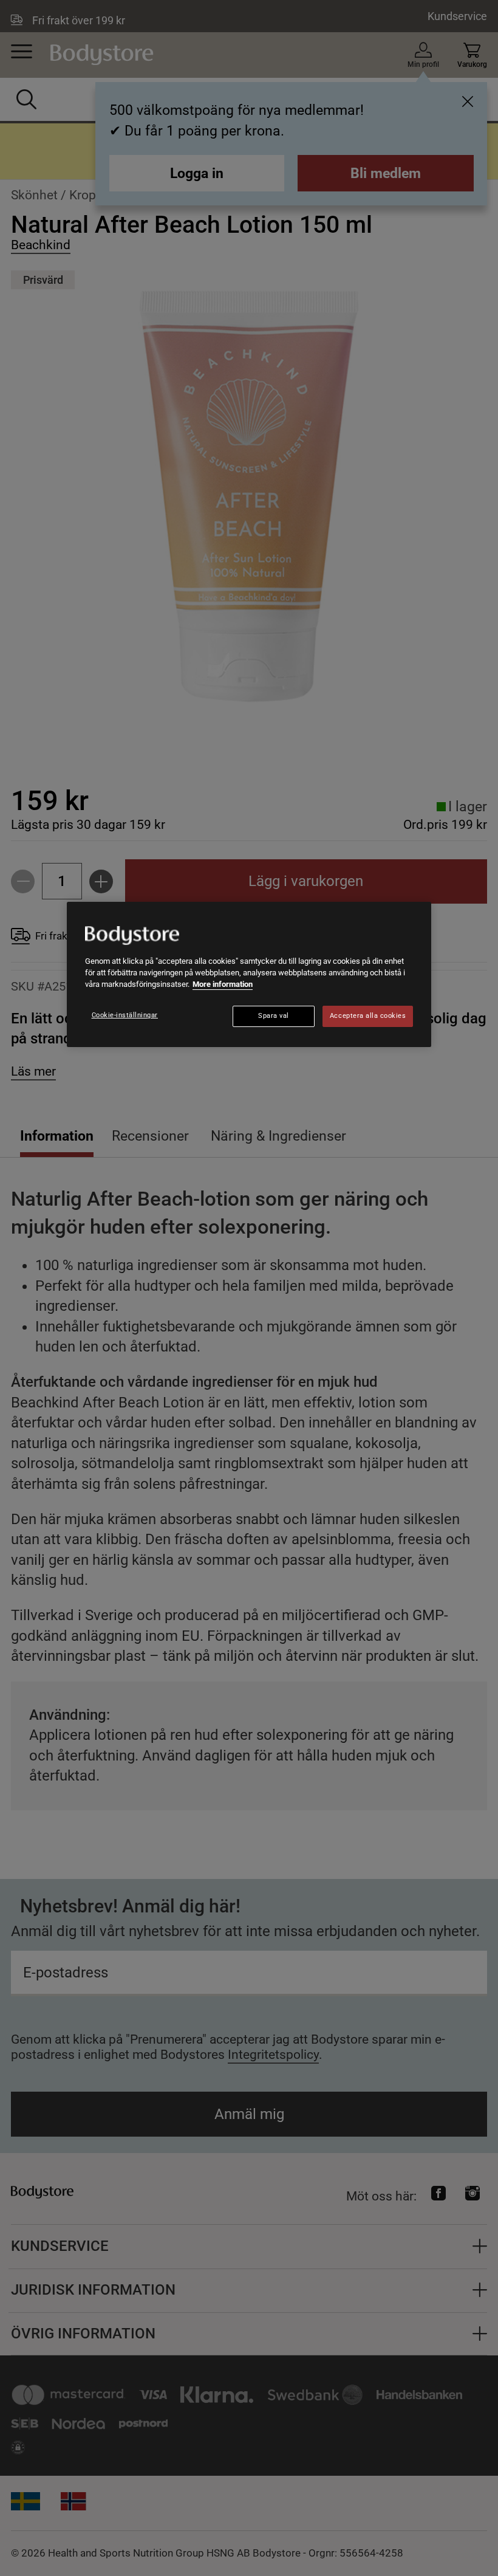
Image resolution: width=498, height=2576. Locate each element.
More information (223, 984)
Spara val (274, 1016)
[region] (249, 975)
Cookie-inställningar (125, 1015)
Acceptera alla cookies (368, 1016)
